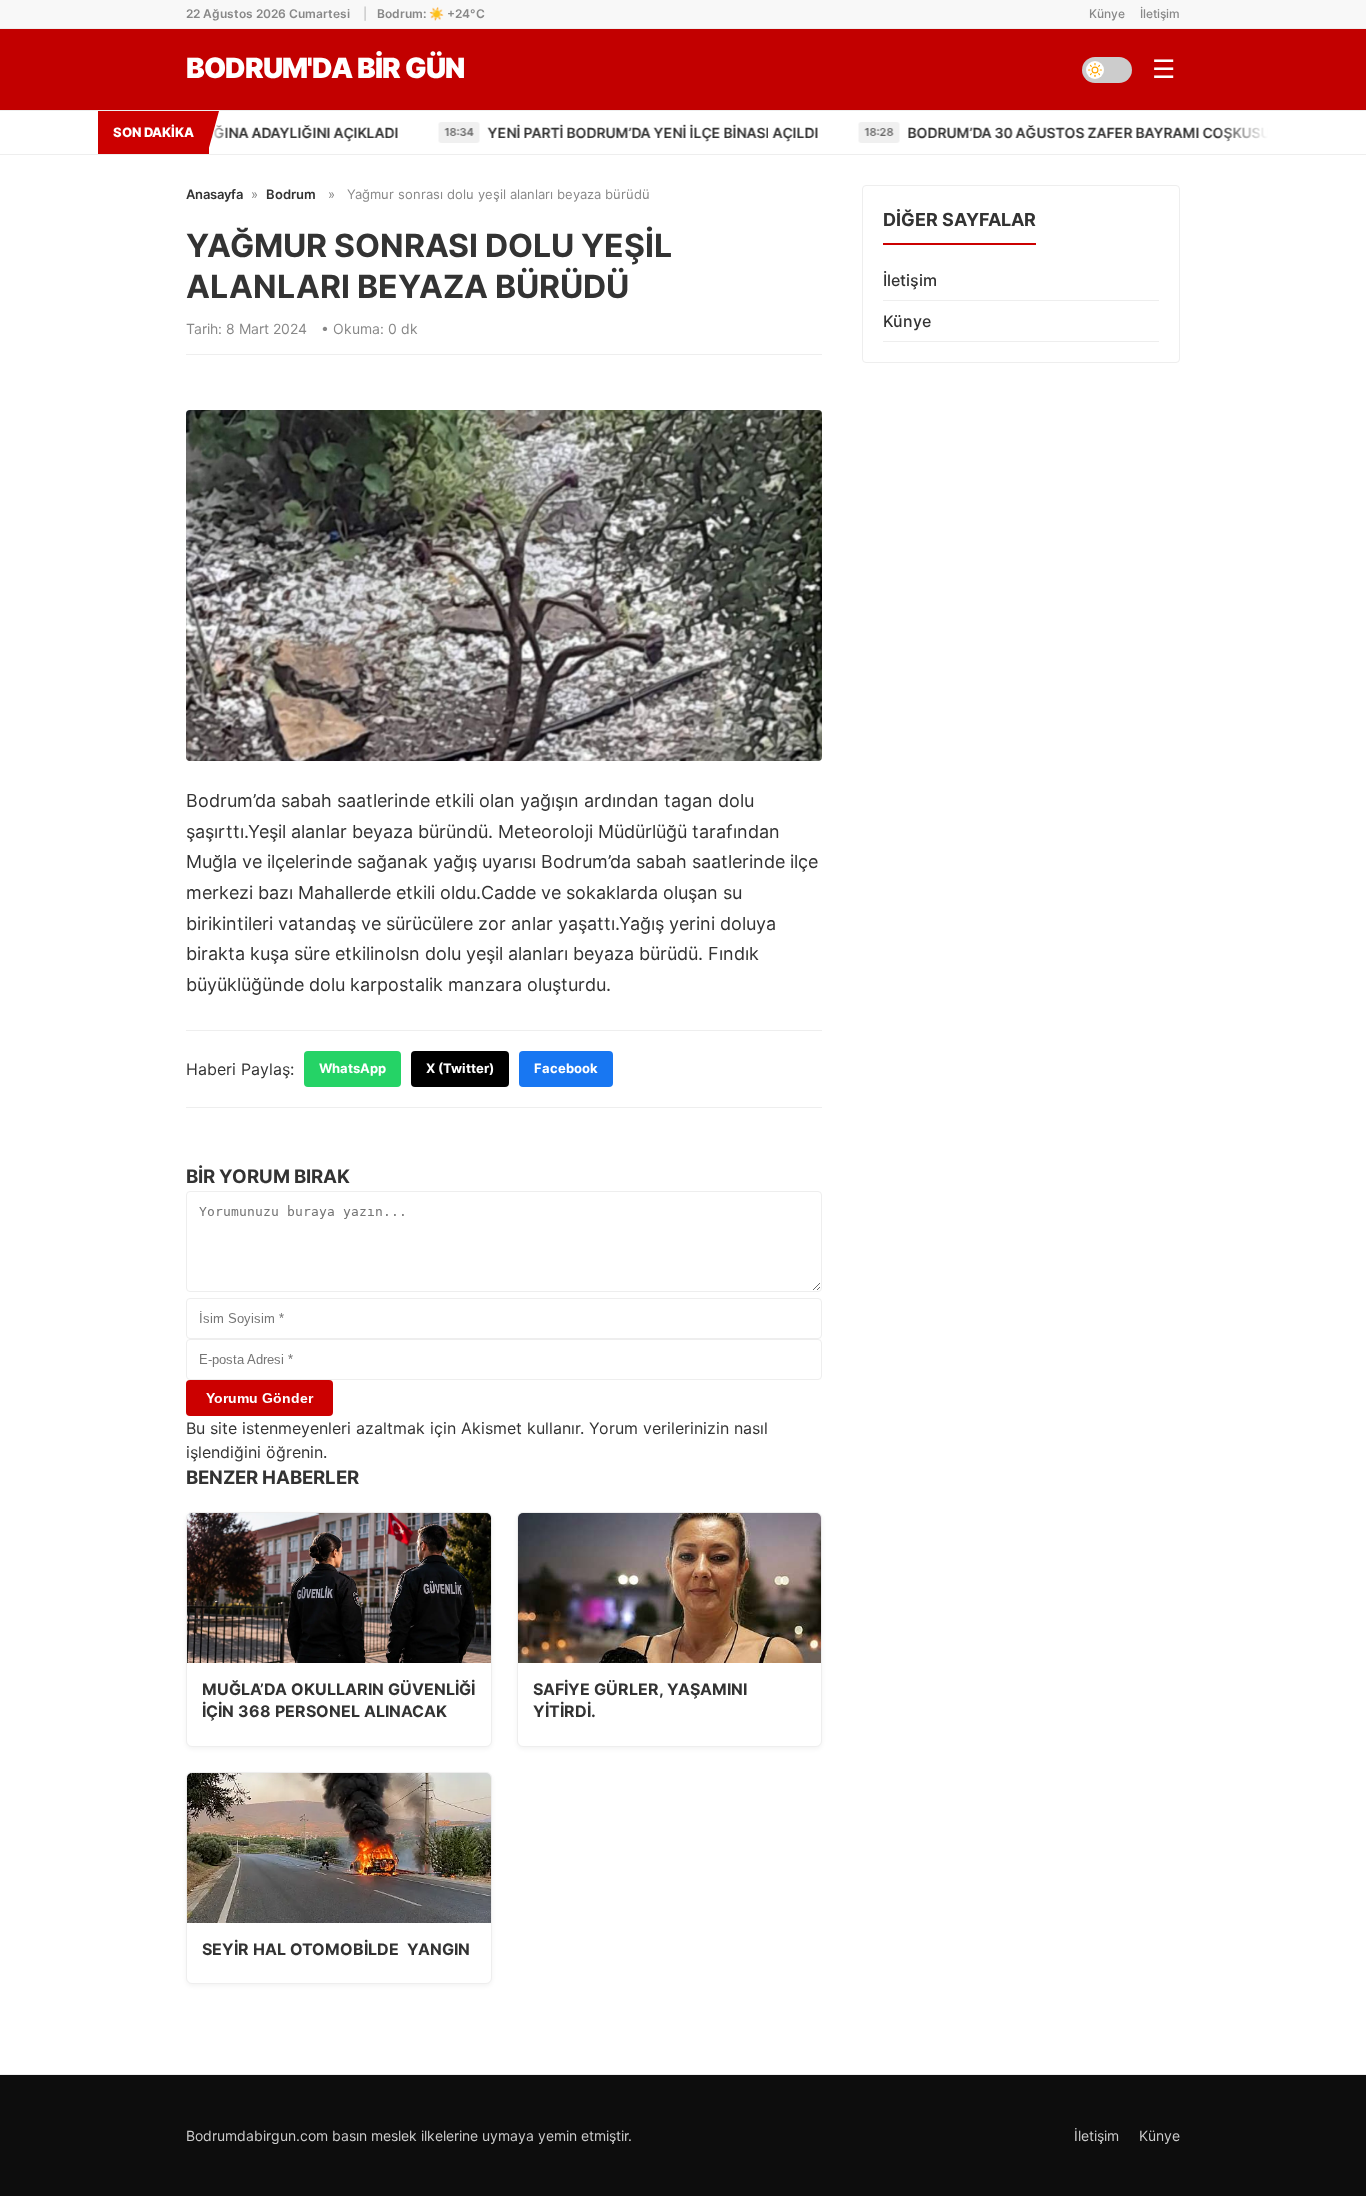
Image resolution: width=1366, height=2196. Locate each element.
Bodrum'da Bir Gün (325, 68)
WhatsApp (352, 1068)
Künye (1107, 13)
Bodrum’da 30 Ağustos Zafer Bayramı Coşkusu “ (992, 132)
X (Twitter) (460, 1068)
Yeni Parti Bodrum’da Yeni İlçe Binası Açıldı (552, 132)
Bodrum (291, 194)
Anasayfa (214, 194)
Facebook (566, 1068)
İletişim (1160, 13)
